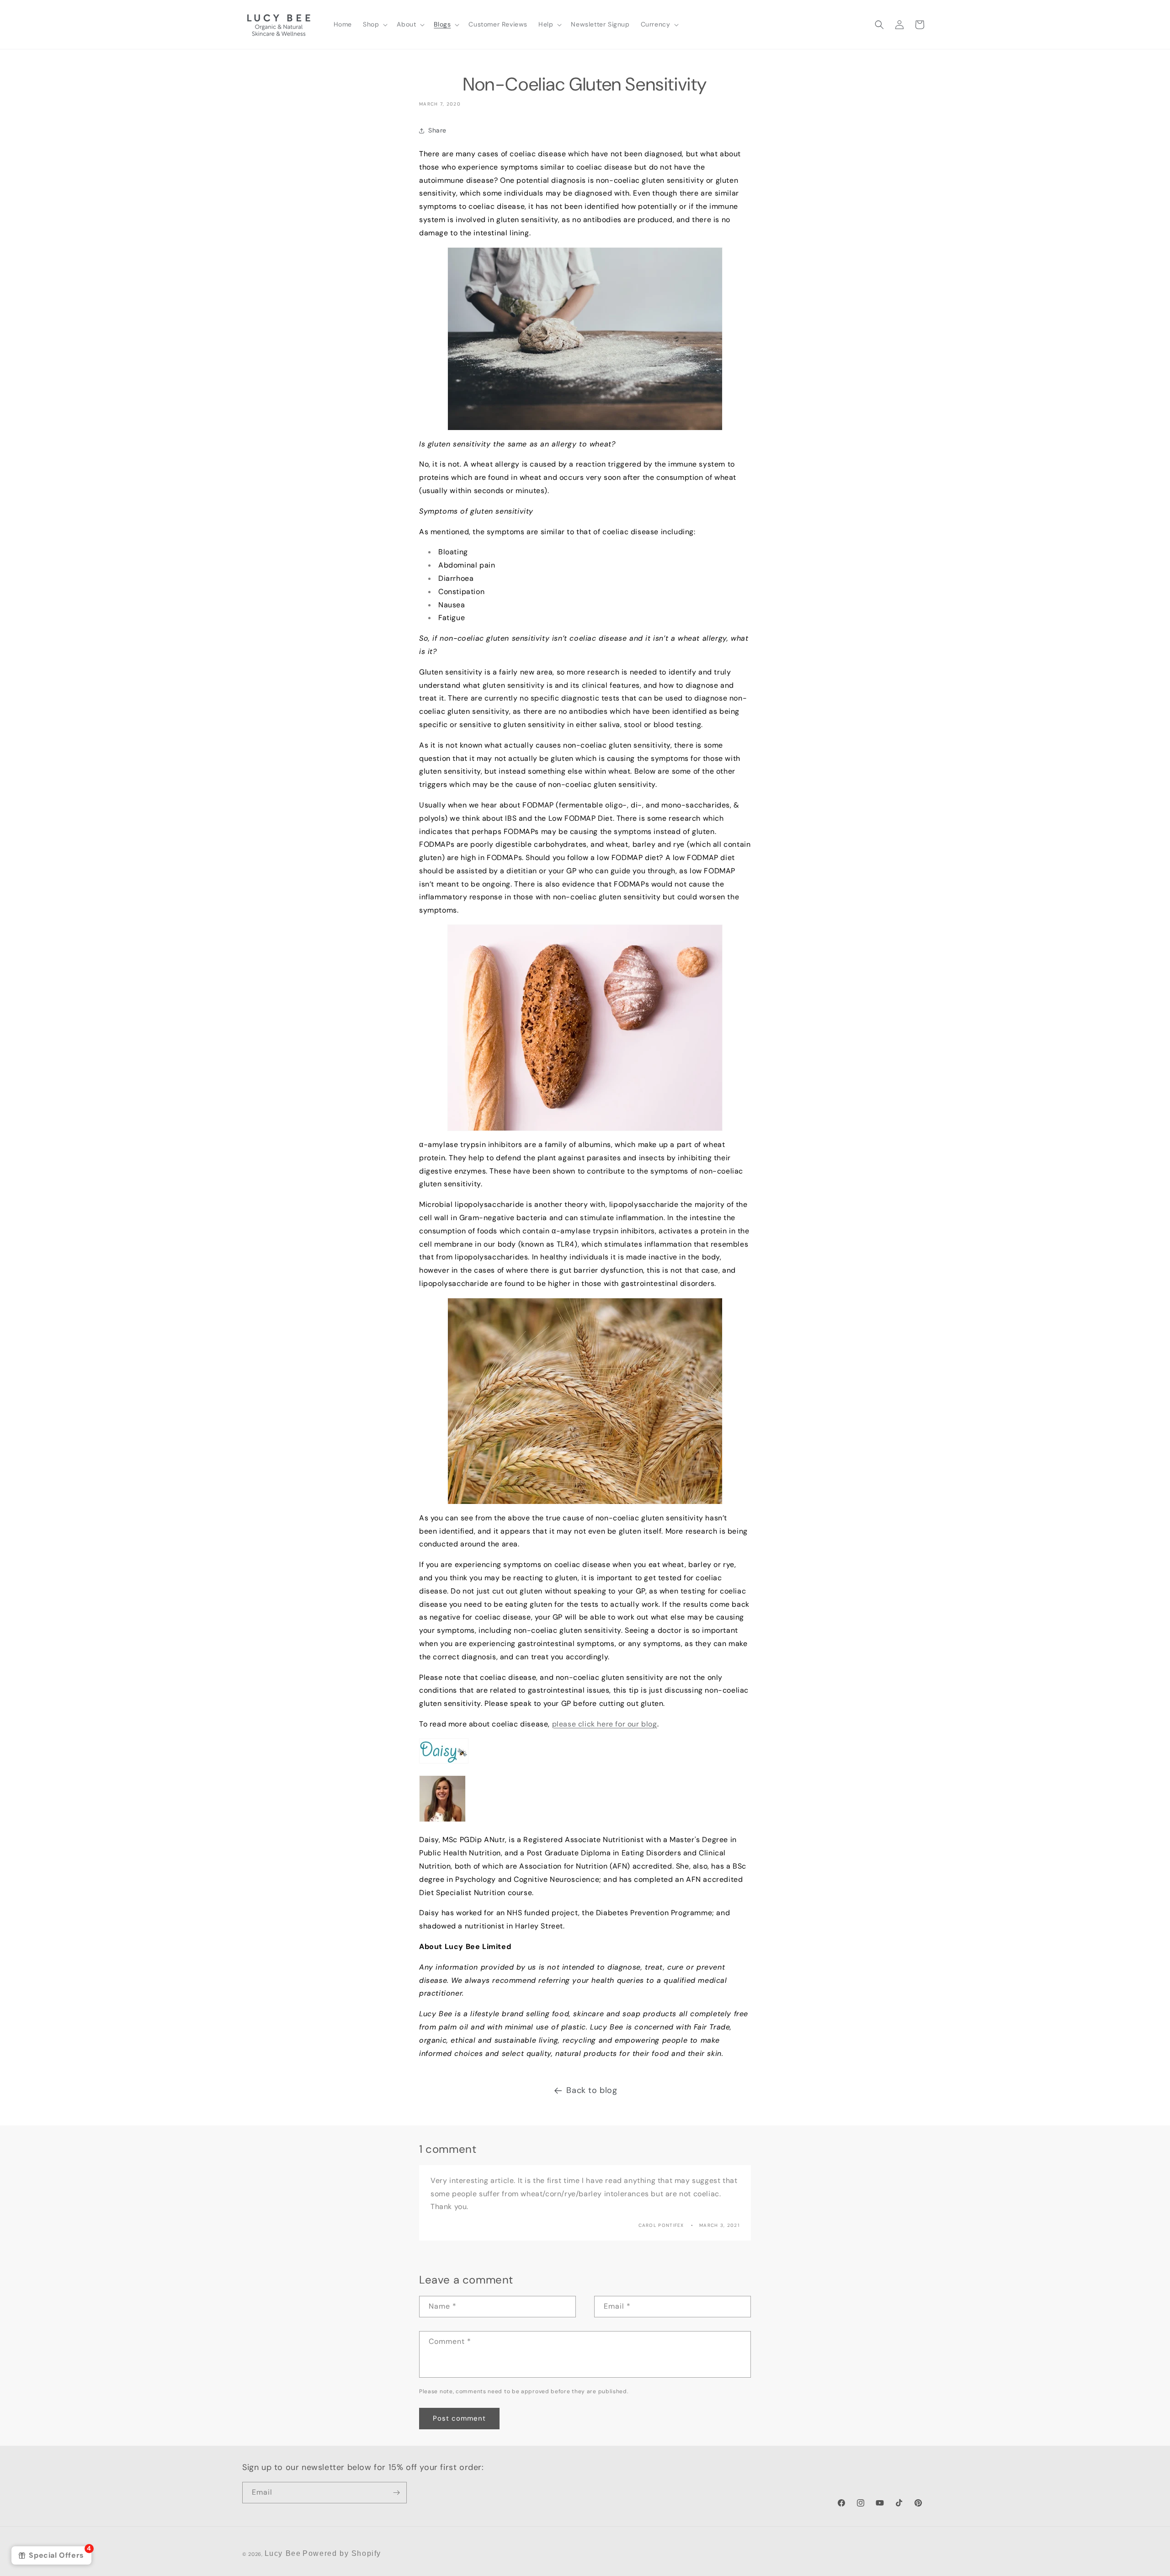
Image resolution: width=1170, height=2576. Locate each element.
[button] (374, 24)
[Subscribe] (396, 2493)
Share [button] (437, 130)
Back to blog (592, 2090)
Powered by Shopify (342, 2553)
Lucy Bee (283, 2553)
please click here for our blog (605, 1724)
